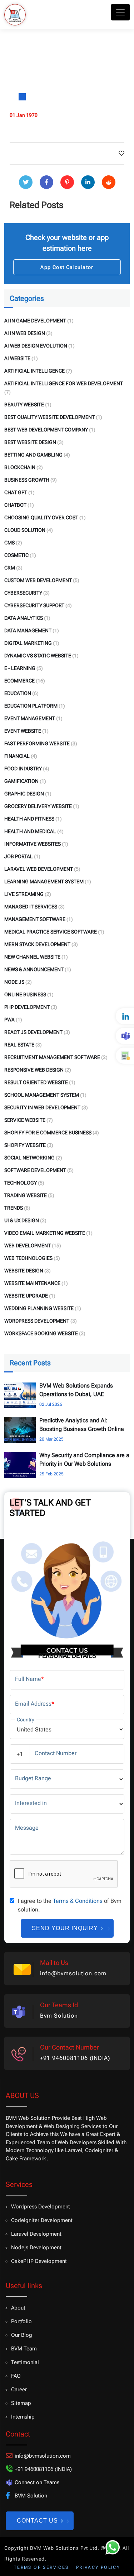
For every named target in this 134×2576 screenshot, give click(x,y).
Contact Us (37, 2521)
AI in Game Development (35, 321)
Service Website (25, 1120)
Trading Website (26, 1195)
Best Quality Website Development (49, 417)
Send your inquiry (65, 1928)
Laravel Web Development (39, 869)
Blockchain (20, 467)
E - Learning (20, 668)
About (18, 2308)
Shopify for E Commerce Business (48, 1133)
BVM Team (24, 2349)
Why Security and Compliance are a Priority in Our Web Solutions (84, 1459)
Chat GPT (16, 492)
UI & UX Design (22, 1220)
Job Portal (19, 856)
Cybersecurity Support (34, 605)
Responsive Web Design (34, 1070)
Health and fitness (29, 819)
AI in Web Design (25, 333)
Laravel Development (36, 2234)
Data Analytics (24, 618)
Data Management (28, 630)
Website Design (24, 1271)
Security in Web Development (42, 1107)
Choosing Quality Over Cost (41, 517)
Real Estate (19, 1045)
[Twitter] (26, 182)
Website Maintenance (32, 1283)
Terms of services (41, 2567)
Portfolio (21, 2321)
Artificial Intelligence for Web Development (64, 383)
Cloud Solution (25, 530)
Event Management (30, 718)
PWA (9, 1020)
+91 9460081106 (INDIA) (75, 2058)
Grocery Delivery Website (38, 806)
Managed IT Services (31, 907)
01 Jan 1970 (24, 115)
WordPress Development (37, 1321)
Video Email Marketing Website (45, 1233)
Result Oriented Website (36, 1082)
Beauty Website (24, 405)
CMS (9, 543)
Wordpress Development (41, 2207)
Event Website (23, 731)
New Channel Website (32, 957)
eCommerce (19, 681)
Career (19, 2390)
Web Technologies (28, 1258)
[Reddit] (109, 182)
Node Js (14, 982)
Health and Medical (30, 831)
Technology (21, 1183)
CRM (10, 568)
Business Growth (27, 480)
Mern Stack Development (37, 944)
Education (18, 693)
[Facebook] (46, 182)
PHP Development (27, 1007)
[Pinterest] (67, 182)
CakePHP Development (39, 2261)
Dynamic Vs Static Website (38, 656)
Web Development (28, 1246)
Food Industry (23, 769)
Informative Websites (33, 844)
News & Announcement (34, 969)
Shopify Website (25, 1145)
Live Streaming (24, 894)
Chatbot (15, 505)
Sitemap (21, 2403)
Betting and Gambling (33, 455)
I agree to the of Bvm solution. (70, 1905)
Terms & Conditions (78, 1901)
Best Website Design (30, 442)
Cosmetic (16, 555)
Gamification (21, 781)
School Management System (42, 1095)
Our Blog (22, 2335)
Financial (17, 756)
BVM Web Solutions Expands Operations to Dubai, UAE (76, 1390)
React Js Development (33, 1032)
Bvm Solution (59, 2016)
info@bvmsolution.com (73, 1973)
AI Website (17, 358)
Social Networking (29, 1158)
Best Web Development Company (46, 430)
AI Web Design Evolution (36, 346)
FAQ (16, 2376)
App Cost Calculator (67, 267)
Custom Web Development (38, 580)
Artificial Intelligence (34, 371)
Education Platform (31, 706)
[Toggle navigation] (120, 12)
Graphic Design (24, 794)
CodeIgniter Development (42, 2220)
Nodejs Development (36, 2247)
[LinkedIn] (88, 182)
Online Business (25, 994)
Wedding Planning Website (39, 1308)
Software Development (35, 1170)
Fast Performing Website (37, 743)
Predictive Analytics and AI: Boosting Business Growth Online (82, 1425)
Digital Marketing (28, 643)
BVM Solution (31, 2496)
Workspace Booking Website (41, 1333)
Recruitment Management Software (52, 1057)
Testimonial (25, 2362)
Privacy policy (98, 2567)
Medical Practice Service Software (51, 932)
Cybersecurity (23, 593)
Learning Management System (44, 881)
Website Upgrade (26, 1296)
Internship (23, 2417)
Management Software (35, 919)
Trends (14, 1208)
